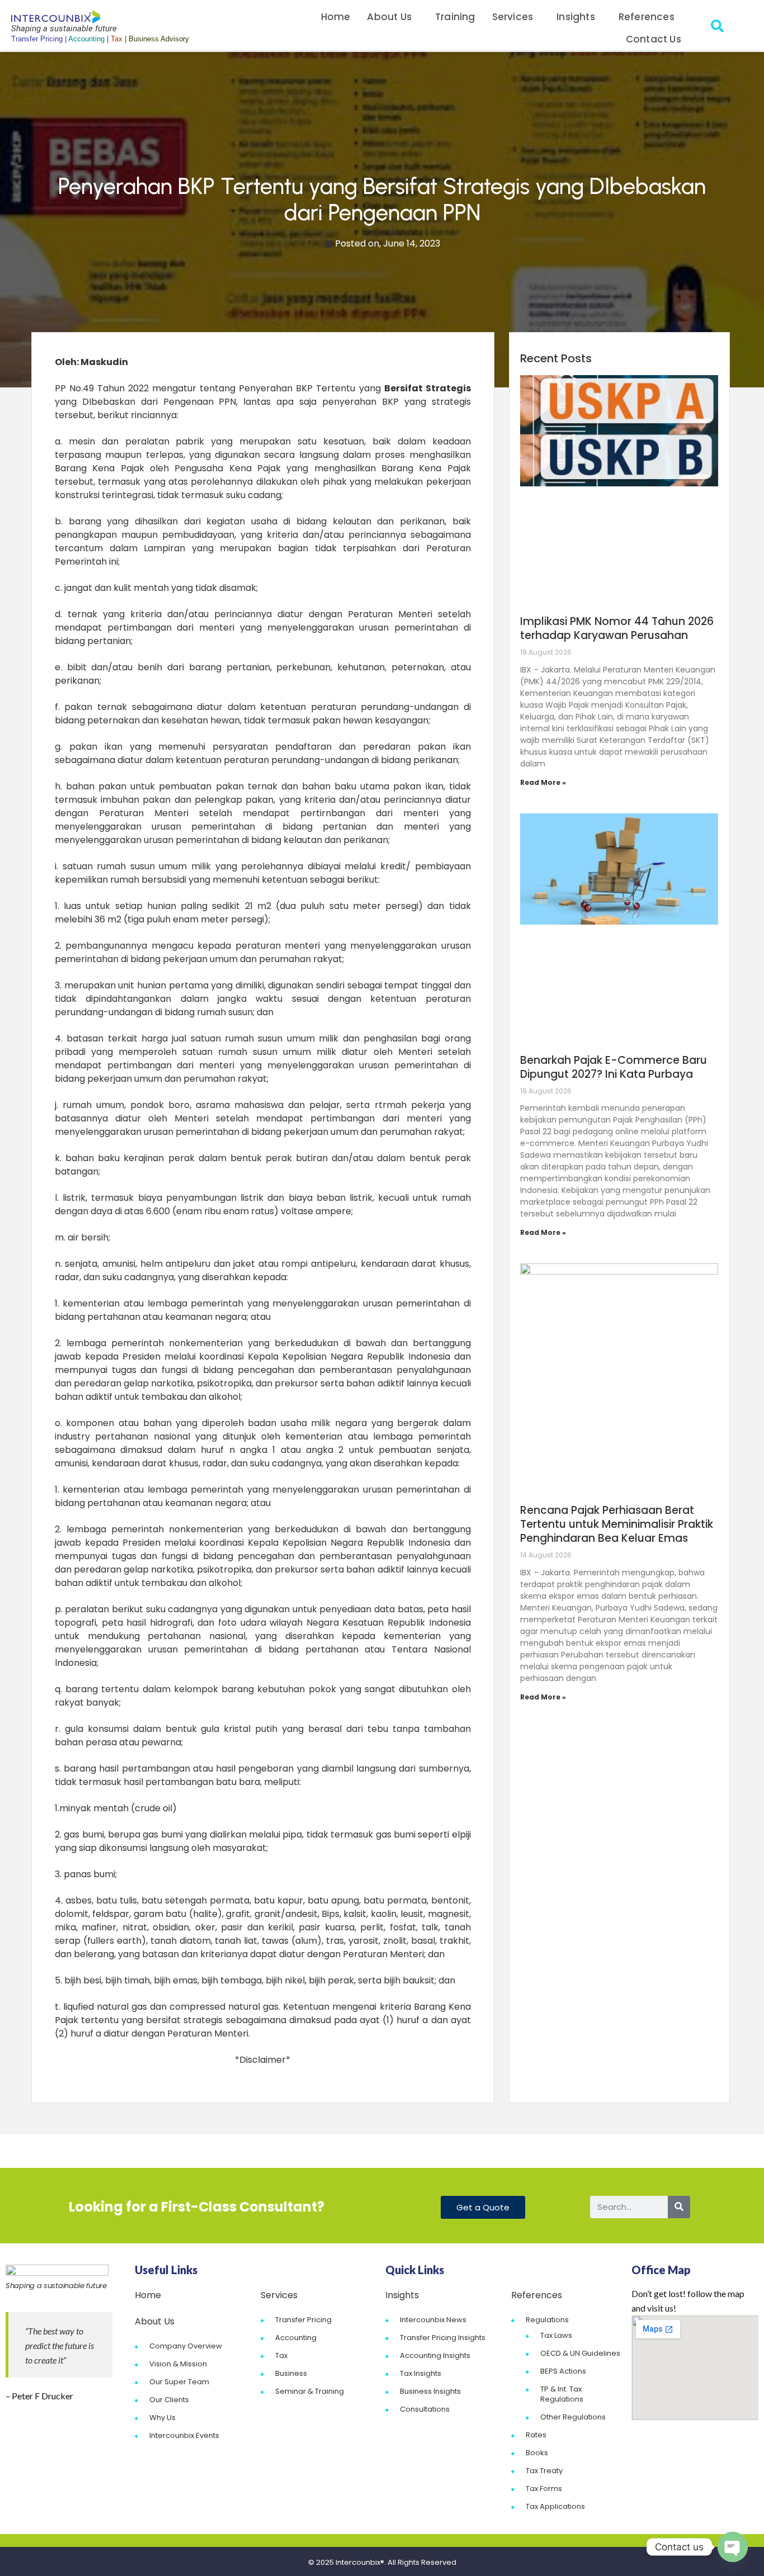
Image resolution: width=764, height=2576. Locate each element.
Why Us (162, 2418)
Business (291, 2373)
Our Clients (169, 2400)
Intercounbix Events (184, 2435)
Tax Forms (544, 2489)
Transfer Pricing (303, 2320)
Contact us (654, 39)
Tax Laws (556, 2335)
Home (336, 17)
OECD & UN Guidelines (580, 2353)
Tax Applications (555, 2506)
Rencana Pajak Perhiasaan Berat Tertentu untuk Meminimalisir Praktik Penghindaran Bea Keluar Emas (617, 1524)
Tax (281, 2355)
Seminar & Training (310, 2391)
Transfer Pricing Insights (443, 2338)
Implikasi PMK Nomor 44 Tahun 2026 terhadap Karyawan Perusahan (617, 628)
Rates (536, 2435)
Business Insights (430, 2391)
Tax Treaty (544, 2471)
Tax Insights (421, 2373)
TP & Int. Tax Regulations (562, 2394)
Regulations (547, 2320)
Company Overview (186, 2346)
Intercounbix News (433, 2320)
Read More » (543, 782)
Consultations (425, 2409)
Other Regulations (573, 2417)
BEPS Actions (563, 2371)
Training (455, 17)
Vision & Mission (178, 2364)
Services (513, 17)
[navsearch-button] (718, 28)
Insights (576, 17)
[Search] (679, 2207)
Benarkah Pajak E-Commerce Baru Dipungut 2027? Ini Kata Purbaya (614, 1067)
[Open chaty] (733, 2547)
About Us (389, 17)
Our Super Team (179, 2382)
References (647, 17)
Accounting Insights (435, 2355)
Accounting (296, 2338)
